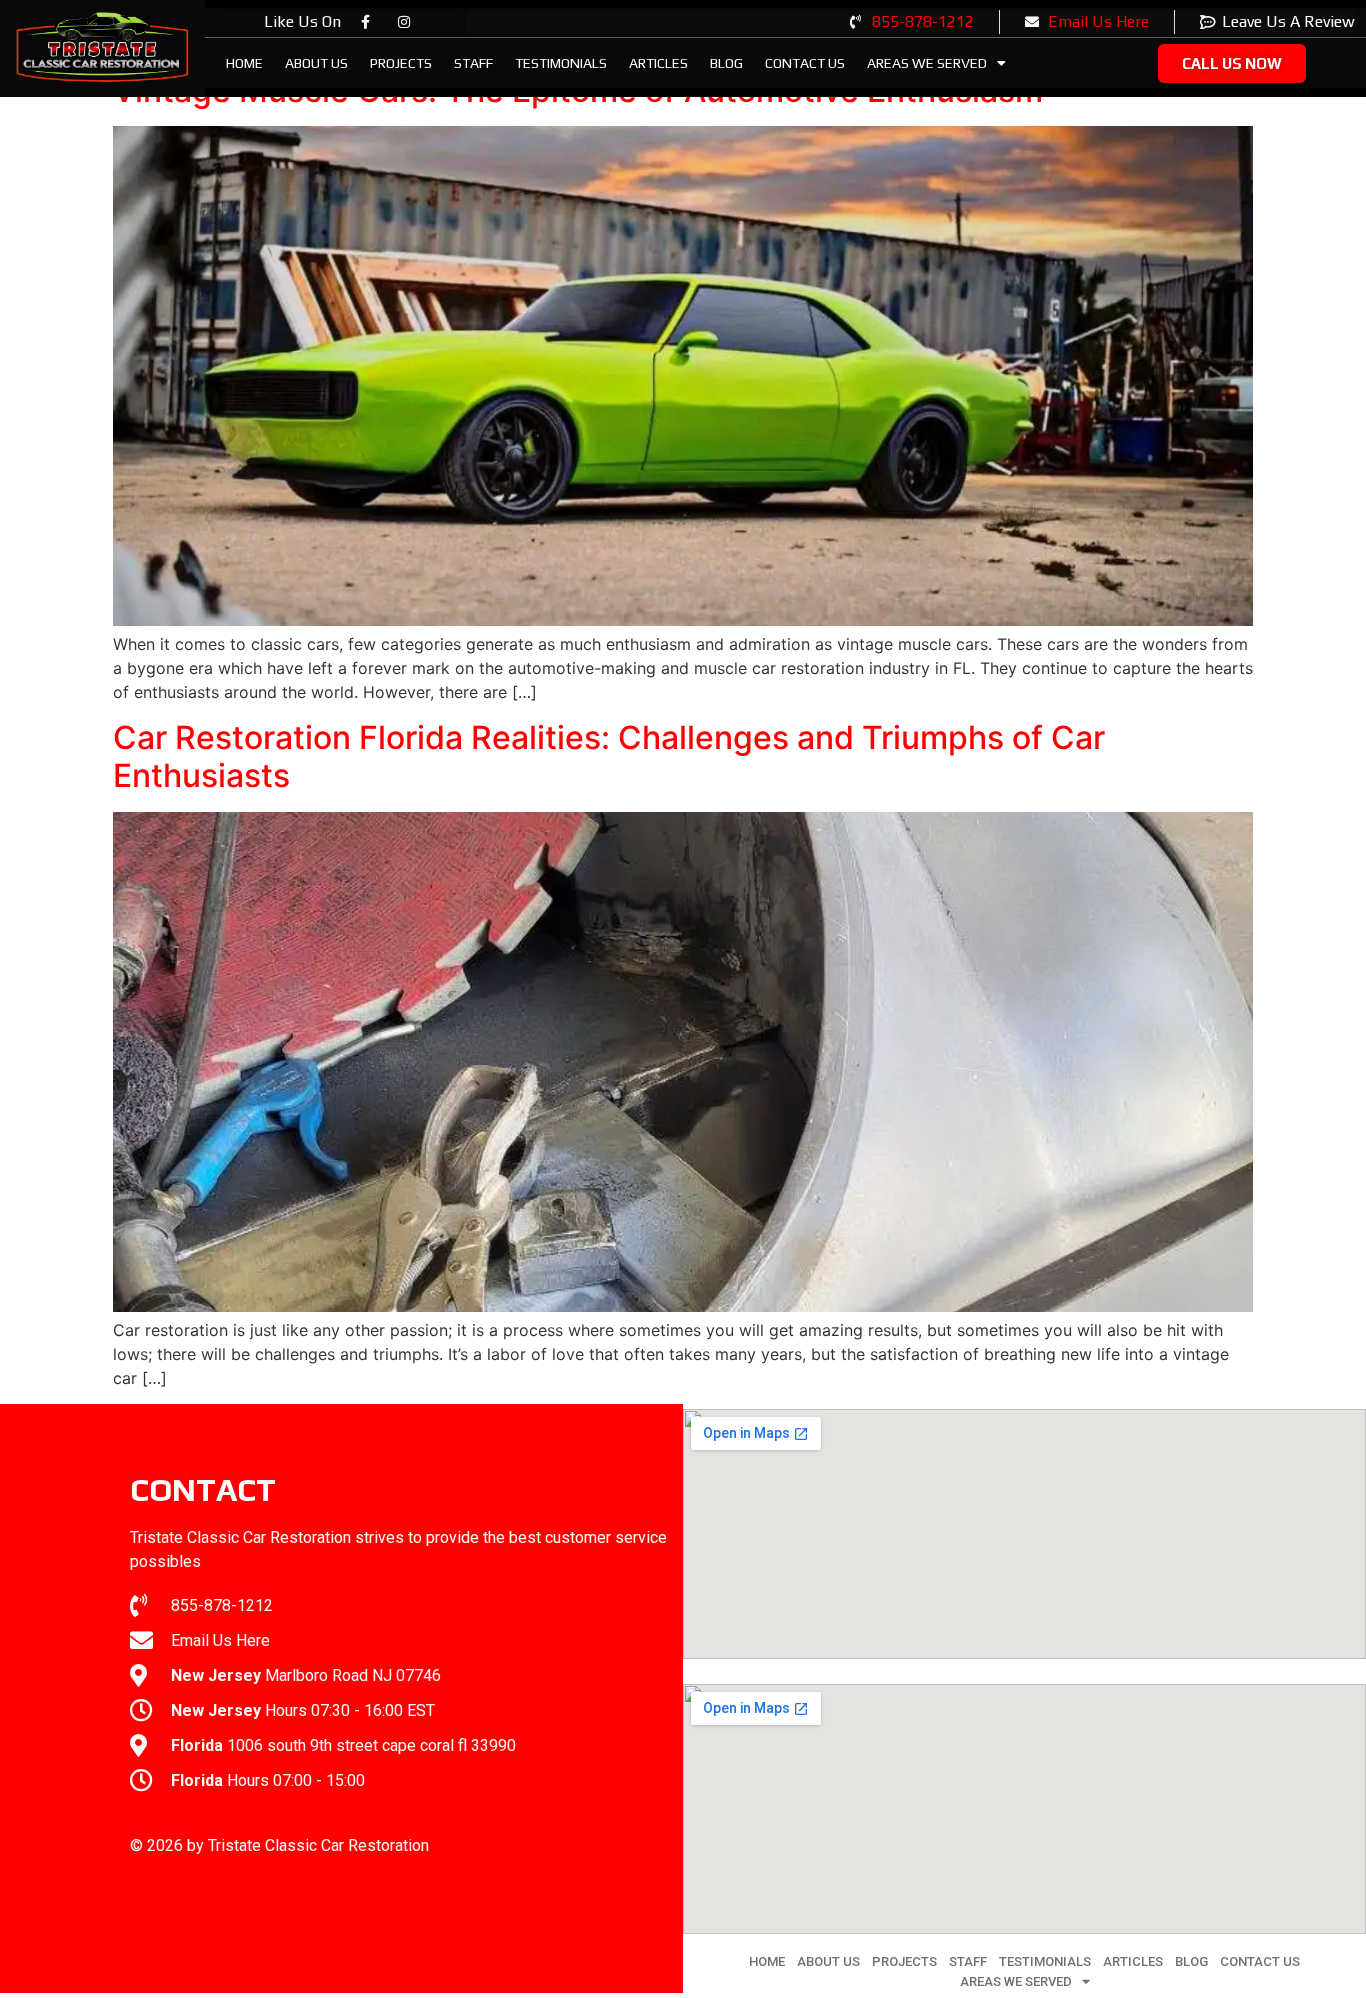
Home (244, 63)
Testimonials (561, 63)
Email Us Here (1098, 21)
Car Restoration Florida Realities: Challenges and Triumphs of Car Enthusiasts (609, 756)
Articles (658, 63)
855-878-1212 (923, 21)
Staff (473, 63)
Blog (726, 63)
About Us (316, 63)
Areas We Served (927, 63)
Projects (401, 63)
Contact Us (805, 63)
